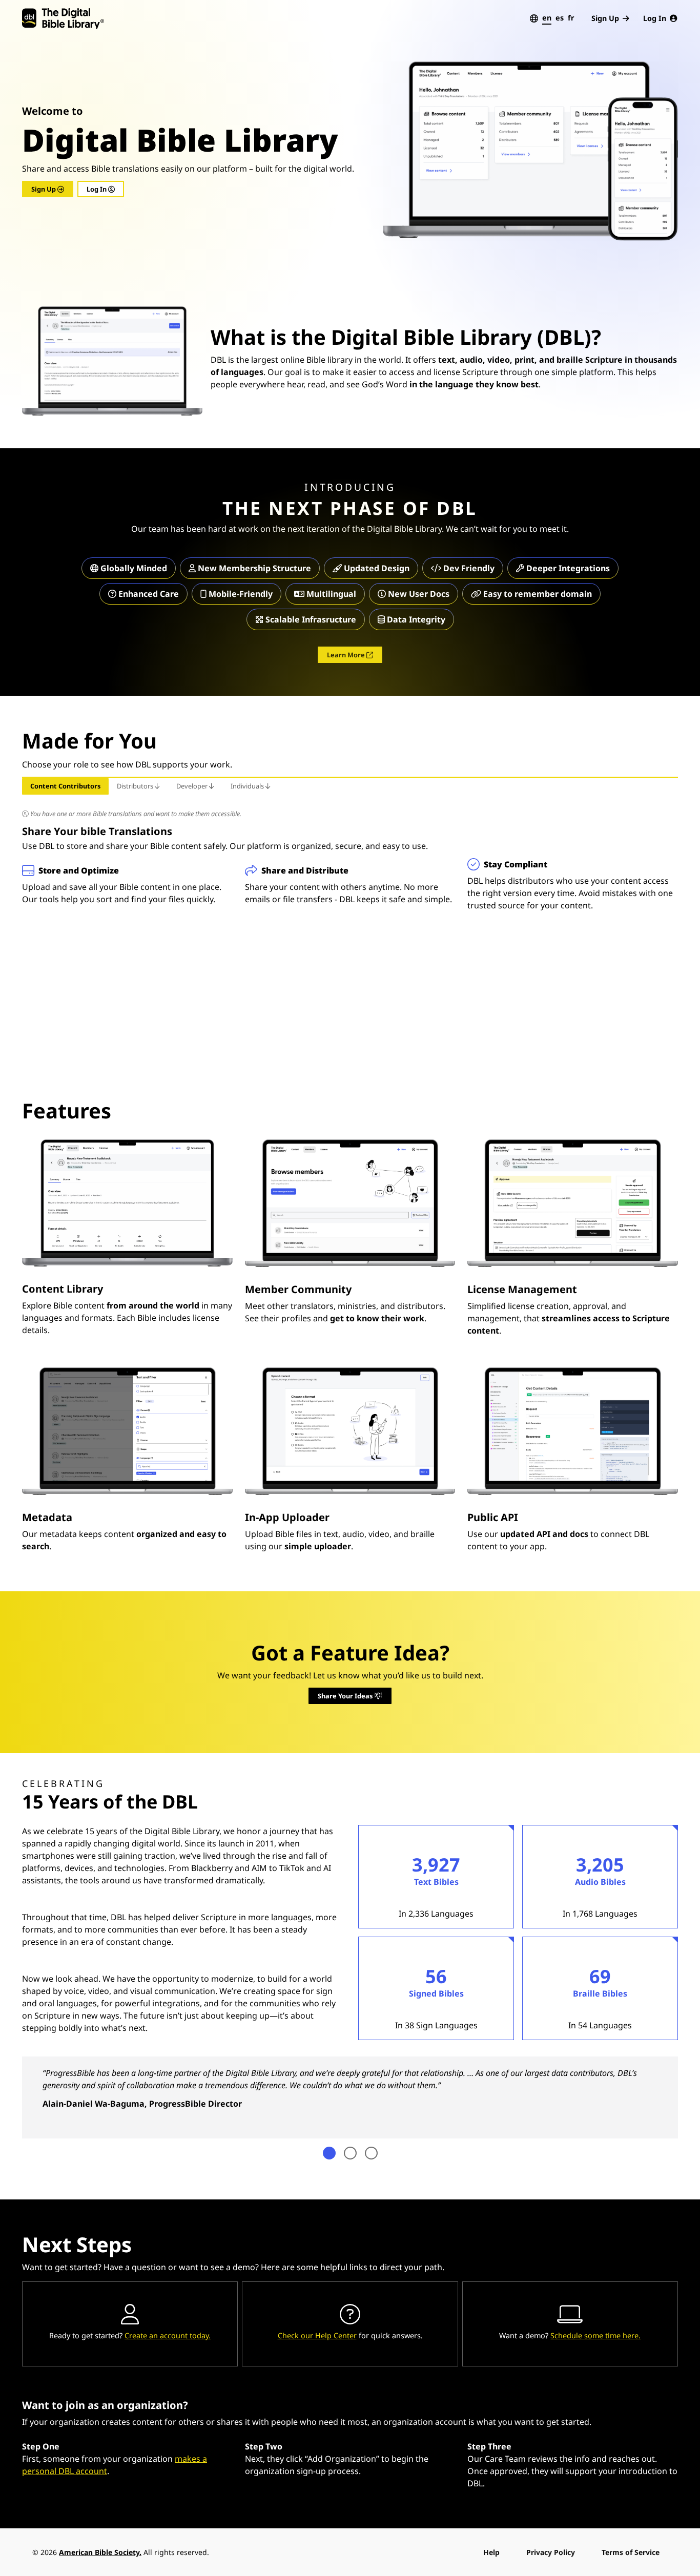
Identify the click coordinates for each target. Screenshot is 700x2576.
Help (491, 2552)
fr (571, 18)
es (560, 18)
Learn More (347, 655)
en (547, 18)
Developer (193, 786)
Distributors (136, 786)
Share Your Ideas (346, 1696)
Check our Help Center (317, 2335)
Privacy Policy (551, 2552)
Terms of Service (631, 2552)
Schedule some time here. (595, 2335)
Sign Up (605, 18)
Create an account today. (168, 2335)
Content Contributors (65, 786)
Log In (655, 18)
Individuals (248, 786)
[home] (63, 18)
